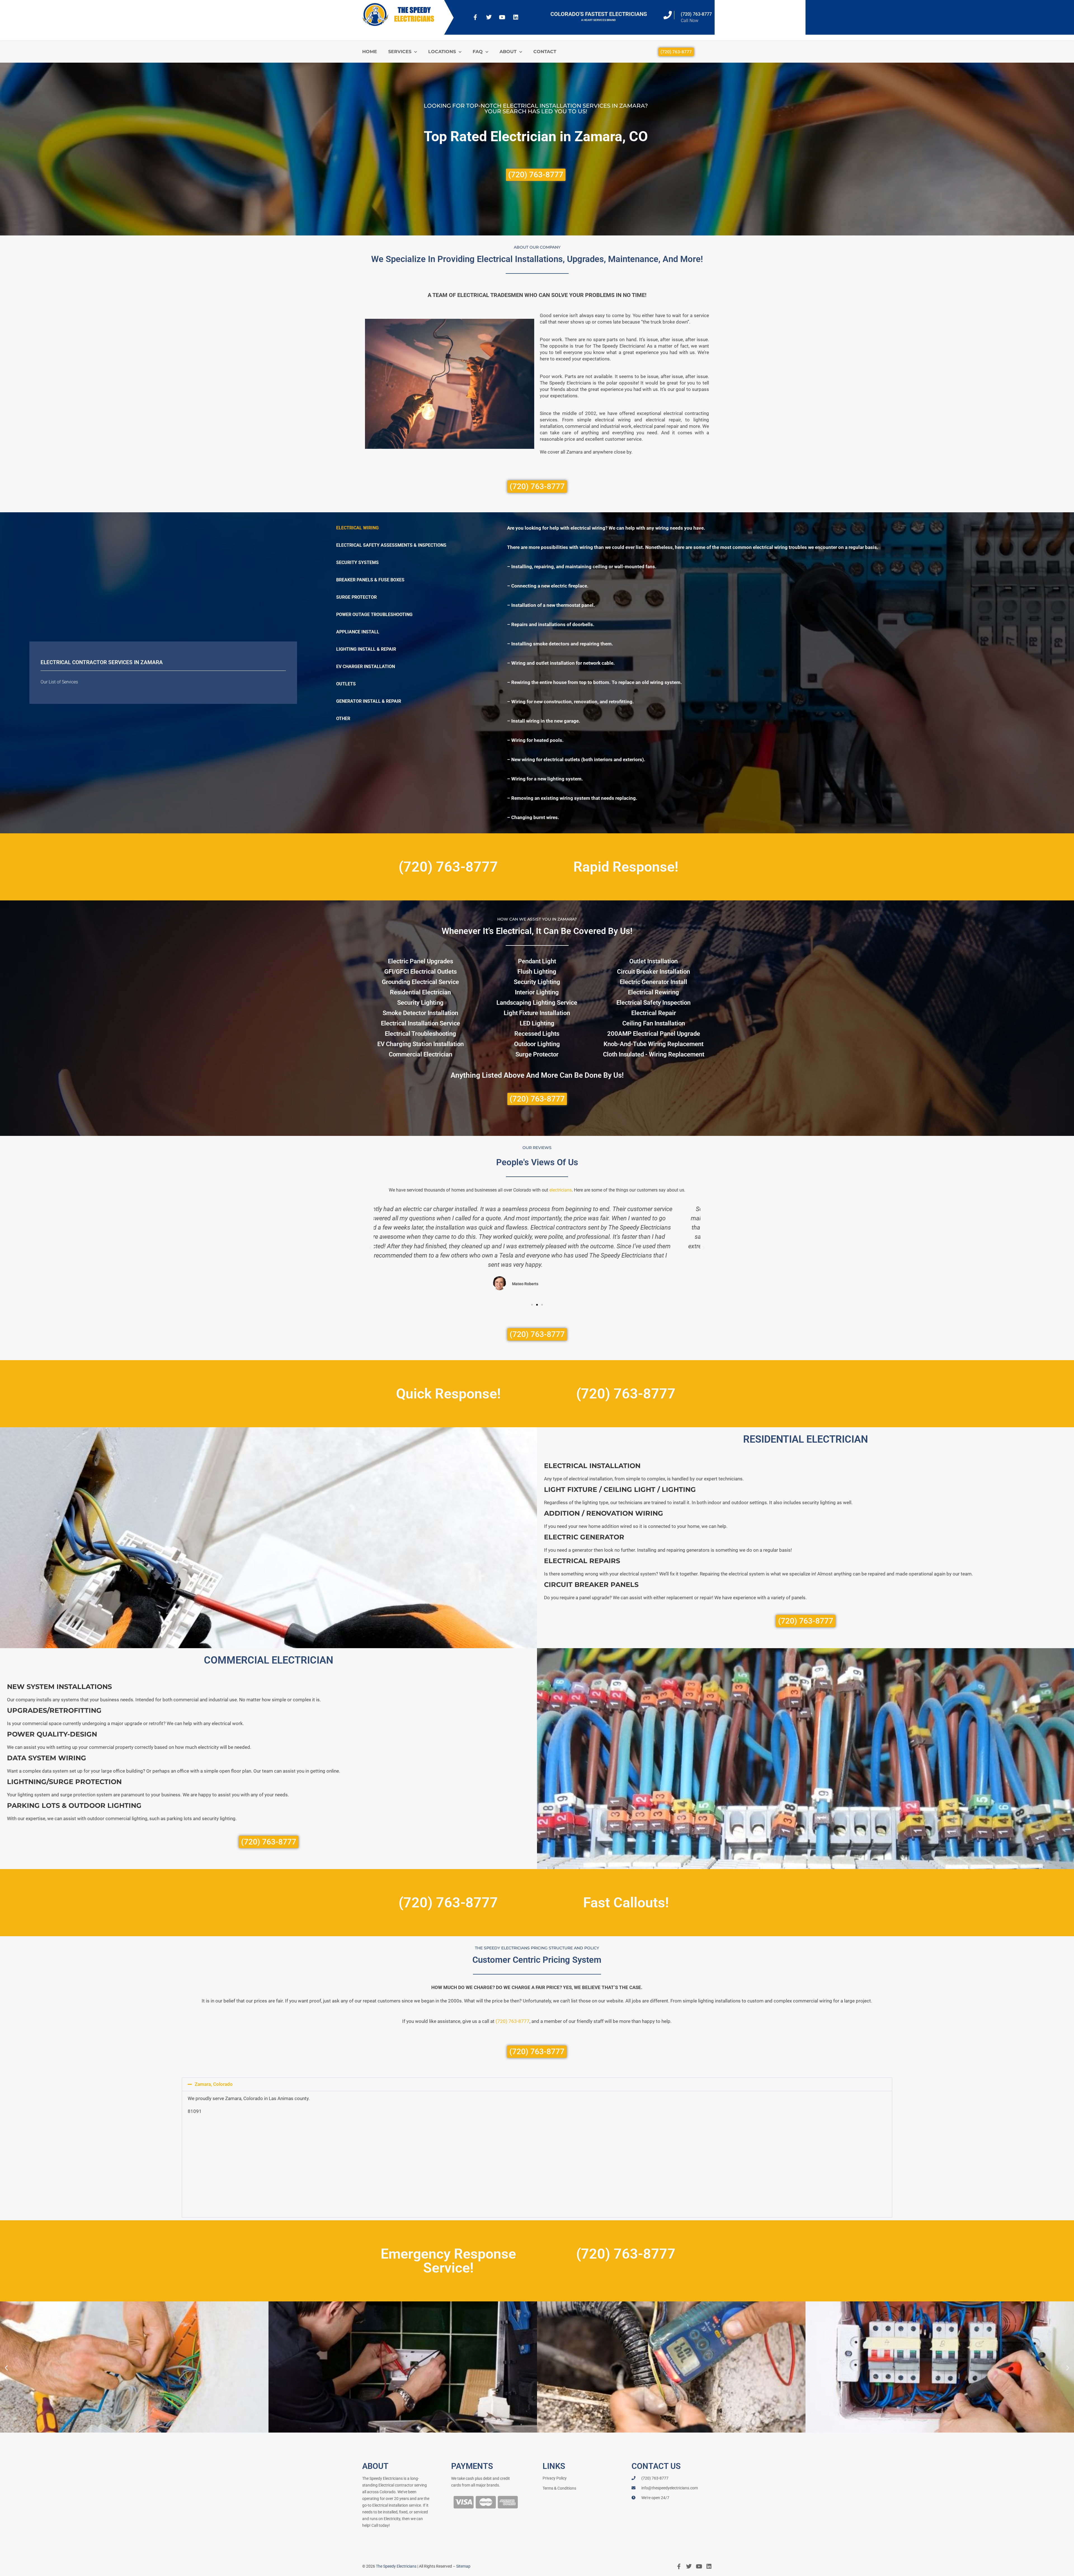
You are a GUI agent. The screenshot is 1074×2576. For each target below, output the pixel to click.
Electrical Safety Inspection (653, 1003)
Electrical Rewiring (653, 992)
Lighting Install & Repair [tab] (366, 649)
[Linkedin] (516, 17)
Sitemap (463, 2566)
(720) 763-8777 (696, 14)
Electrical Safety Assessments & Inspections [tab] (391, 545)
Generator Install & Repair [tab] (369, 701)
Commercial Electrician (421, 1054)
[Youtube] (502, 17)
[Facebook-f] (475, 17)
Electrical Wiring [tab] (357, 528)
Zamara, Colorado (214, 2084)
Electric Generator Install (653, 982)
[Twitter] (489, 17)
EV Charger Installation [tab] (366, 667)
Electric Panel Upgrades (421, 961)
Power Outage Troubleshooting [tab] (374, 614)
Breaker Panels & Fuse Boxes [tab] (370, 580)
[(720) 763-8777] (668, 15)
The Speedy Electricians (396, 2566)
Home (370, 52)
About (508, 52)
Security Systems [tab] (357, 562)
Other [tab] (343, 719)
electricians (560, 1190)
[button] (371, 1248)
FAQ (478, 52)
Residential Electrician (420, 992)
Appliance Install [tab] (358, 632)
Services (400, 52)
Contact (545, 52)
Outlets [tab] (346, 684)
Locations (442, 52)
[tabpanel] (760, 673)
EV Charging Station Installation (421, 1044)
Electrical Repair (654, 1013)
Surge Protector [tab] (356, 597)
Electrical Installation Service (421, 1023)
